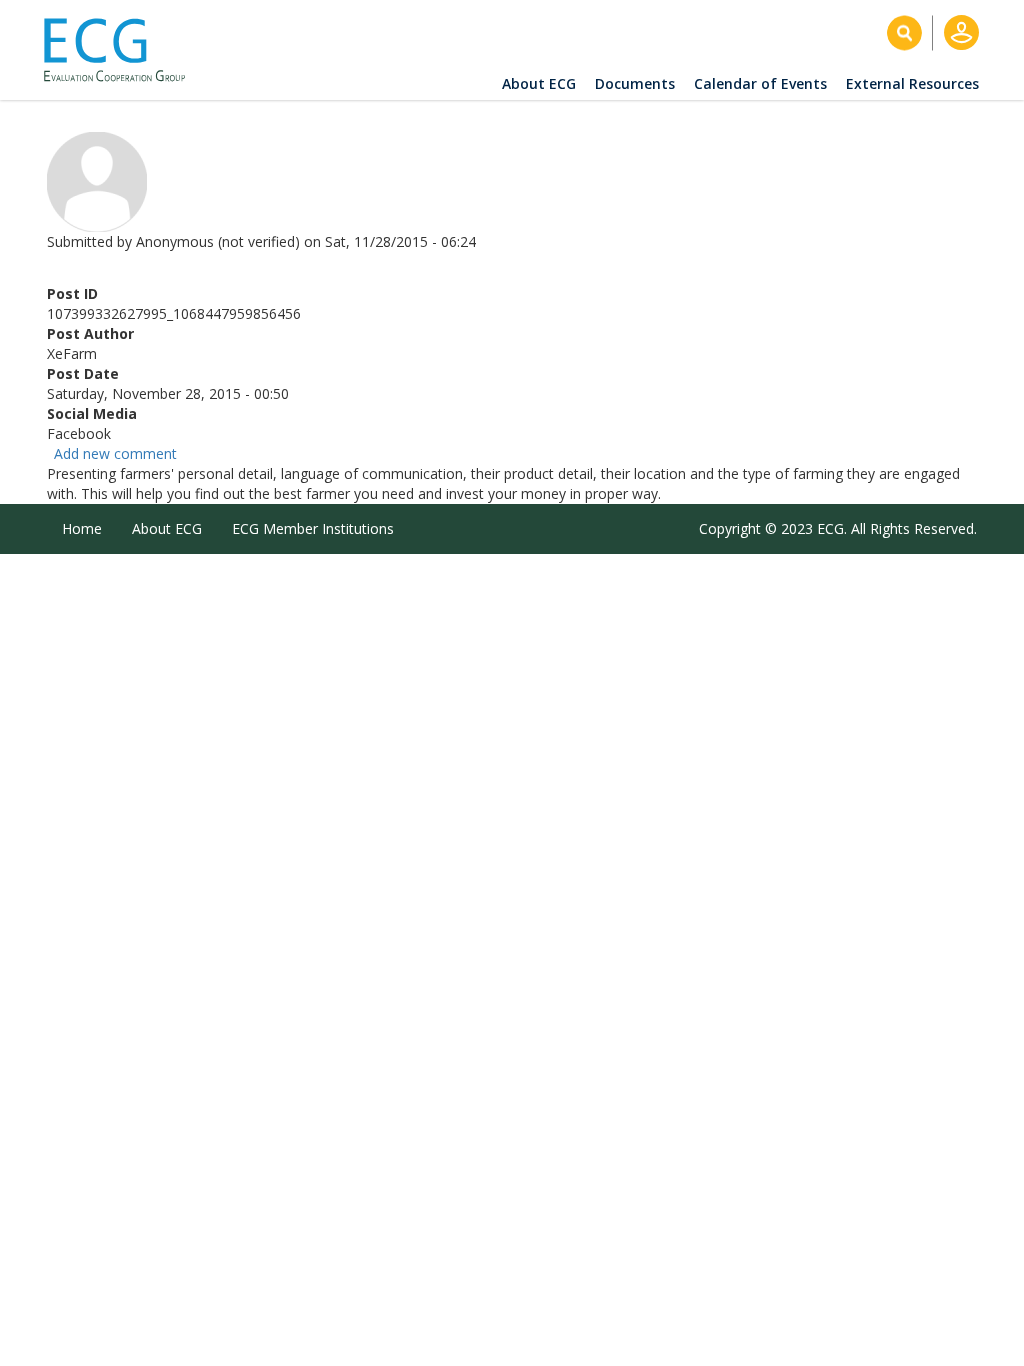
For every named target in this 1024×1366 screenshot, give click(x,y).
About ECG (539, 83)
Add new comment (115, 453)
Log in (961, 32)
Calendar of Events (760, 83)
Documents (635, 83)
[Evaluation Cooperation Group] (122, 50)
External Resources (912, 83)
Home (82, 528)
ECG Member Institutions (313, 528)
